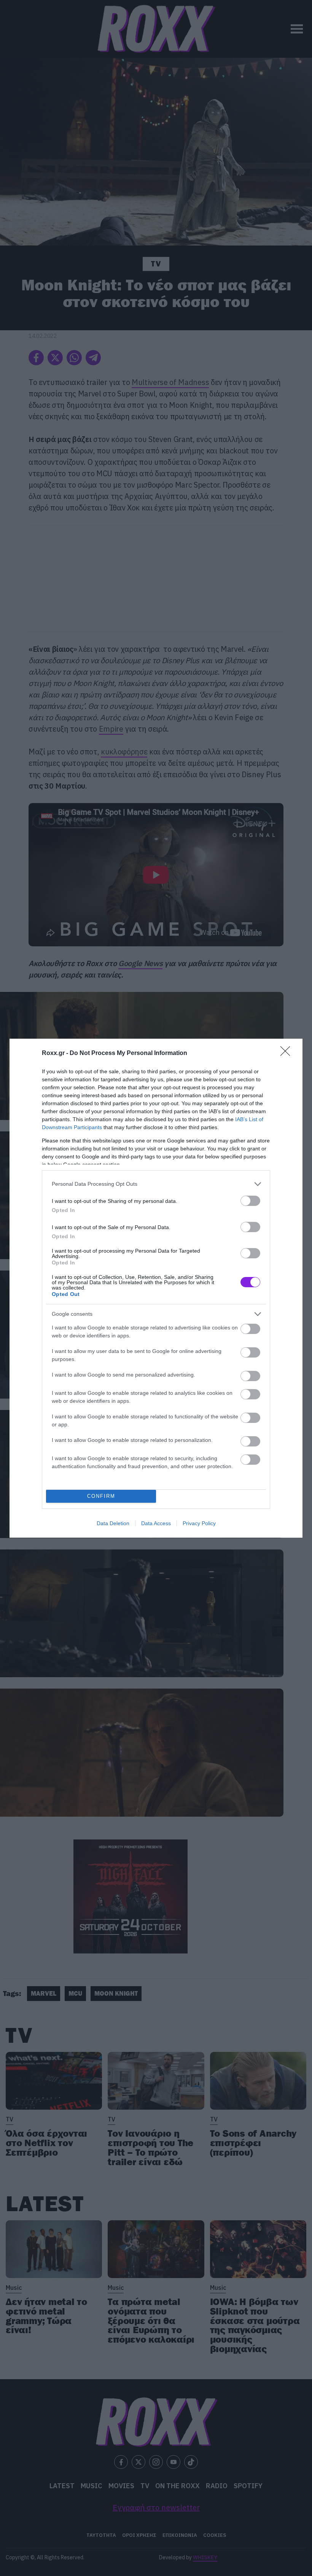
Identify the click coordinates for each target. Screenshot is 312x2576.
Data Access (156, 1523)
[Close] (288, 1054)
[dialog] (156, 1288)
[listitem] (156, 1184)
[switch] (250, 1201)
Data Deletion (113, 1523)
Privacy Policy (199, 1523)
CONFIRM (101, 1496)
